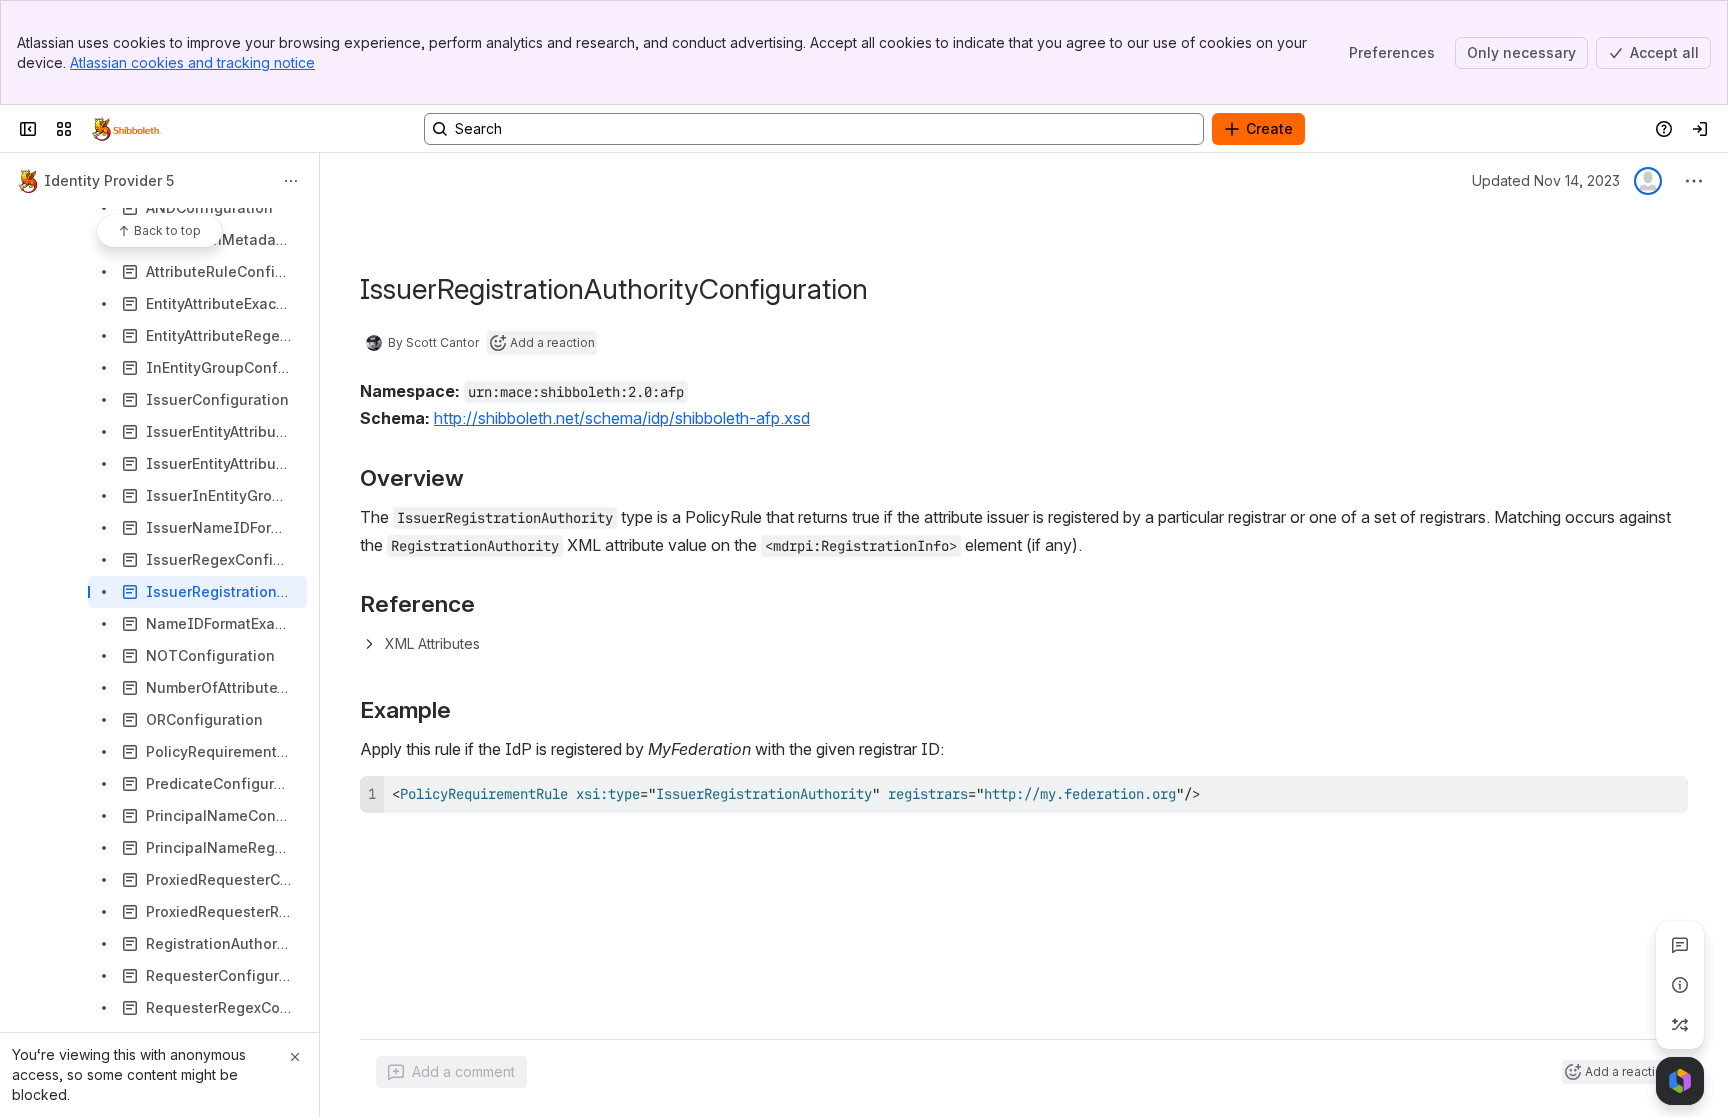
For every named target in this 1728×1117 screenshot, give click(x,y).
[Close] (295, 1057)
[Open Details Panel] (1680, 985)
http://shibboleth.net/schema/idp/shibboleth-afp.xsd (622, 418)
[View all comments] (1680, 945)
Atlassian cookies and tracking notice (192, 62)
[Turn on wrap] (1628, 798)
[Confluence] (126, 129)
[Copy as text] (1664, 798)
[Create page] (1680, 1025)
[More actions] (291, 181)
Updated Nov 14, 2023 (1546, 180)
